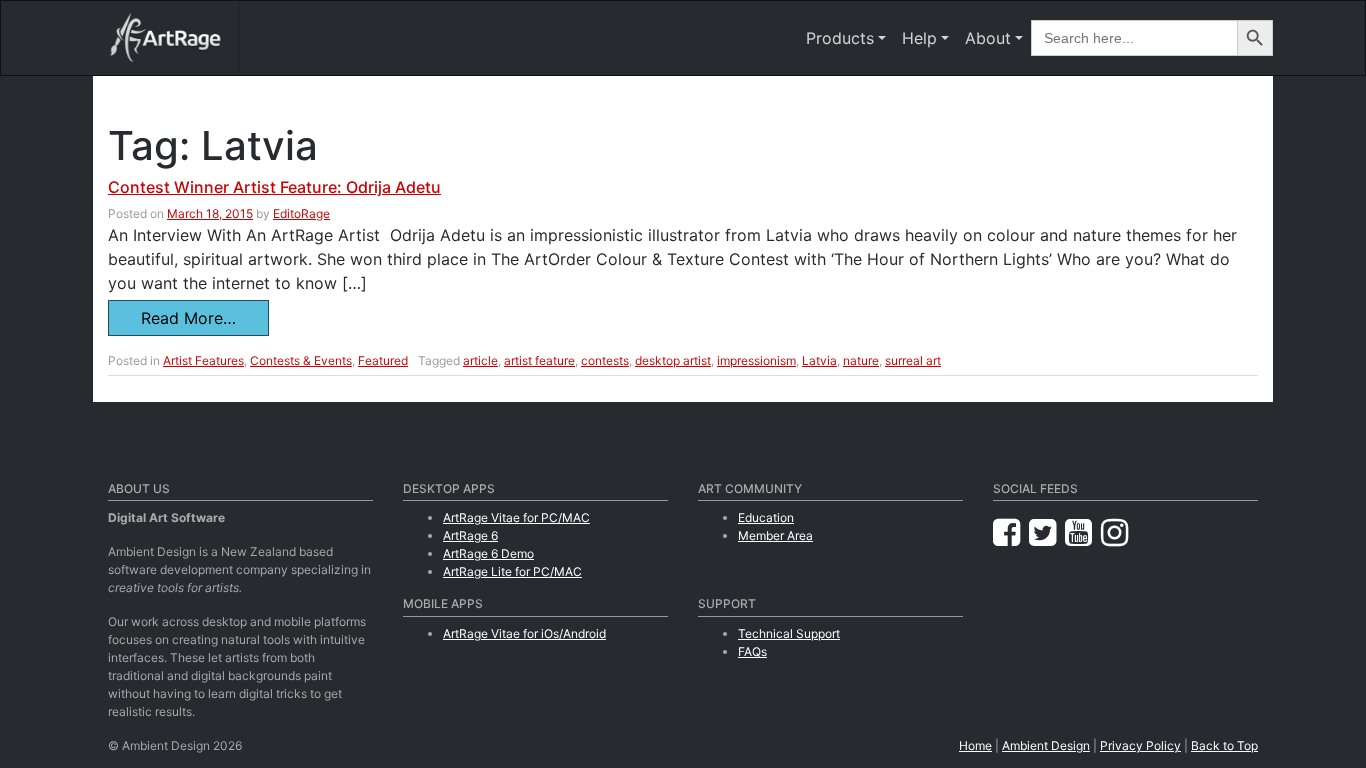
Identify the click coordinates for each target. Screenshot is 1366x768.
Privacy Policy (1140, 745)
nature (861, 360)
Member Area (775, 535)
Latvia (819, 360)
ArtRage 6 (470, 535)
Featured (383, 360)
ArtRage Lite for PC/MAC (512, 571)
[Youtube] (1083, 532)
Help (919, 38)
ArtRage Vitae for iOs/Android (524, 633)
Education (766, 517)
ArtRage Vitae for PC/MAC (516, 517)
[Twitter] (1047, 532)
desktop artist (673, 360)
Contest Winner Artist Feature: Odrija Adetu (274, 187)
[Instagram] (1114, 532)
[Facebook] (1011, 532)
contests (605, 360)
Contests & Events (301, 360)
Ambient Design (1046, 745)
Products (840, 38)
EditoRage (301, 213)
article (480, 360)
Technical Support (789, 633)
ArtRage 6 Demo (488, 553)
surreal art (913, 360)
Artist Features (203, 360)
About (988, 38)
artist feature (539, 360)
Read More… (188, 318)
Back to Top (1224, 745)
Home (975, 745)
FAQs (752, 651)
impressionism (756, 360)
